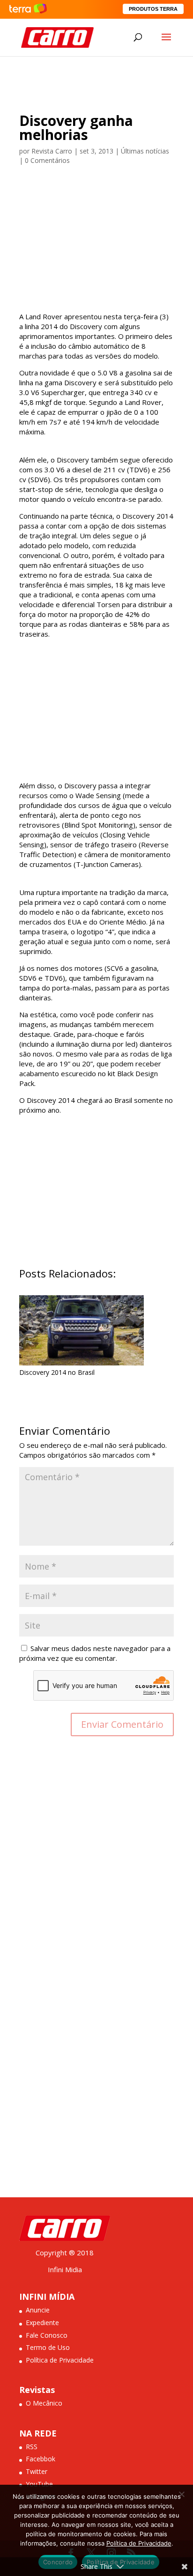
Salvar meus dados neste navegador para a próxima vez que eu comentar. (95, 1653)
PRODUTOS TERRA (153, 9)
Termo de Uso (48, 2347)
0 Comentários (47, 160)
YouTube (39, 2484)
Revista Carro (52, 151)
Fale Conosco (47, 2335)
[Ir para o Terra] (28, 9)
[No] (181, 2494)
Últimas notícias (145, 151)
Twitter (37, 2471)
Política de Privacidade (60, 2360)
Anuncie (38, 2310)
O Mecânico (44, 2403)
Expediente (42, 2323)
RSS (32, 2447)
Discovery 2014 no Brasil (57, 1372)
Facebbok (41, 2459)
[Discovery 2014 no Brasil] (82, 1359)
